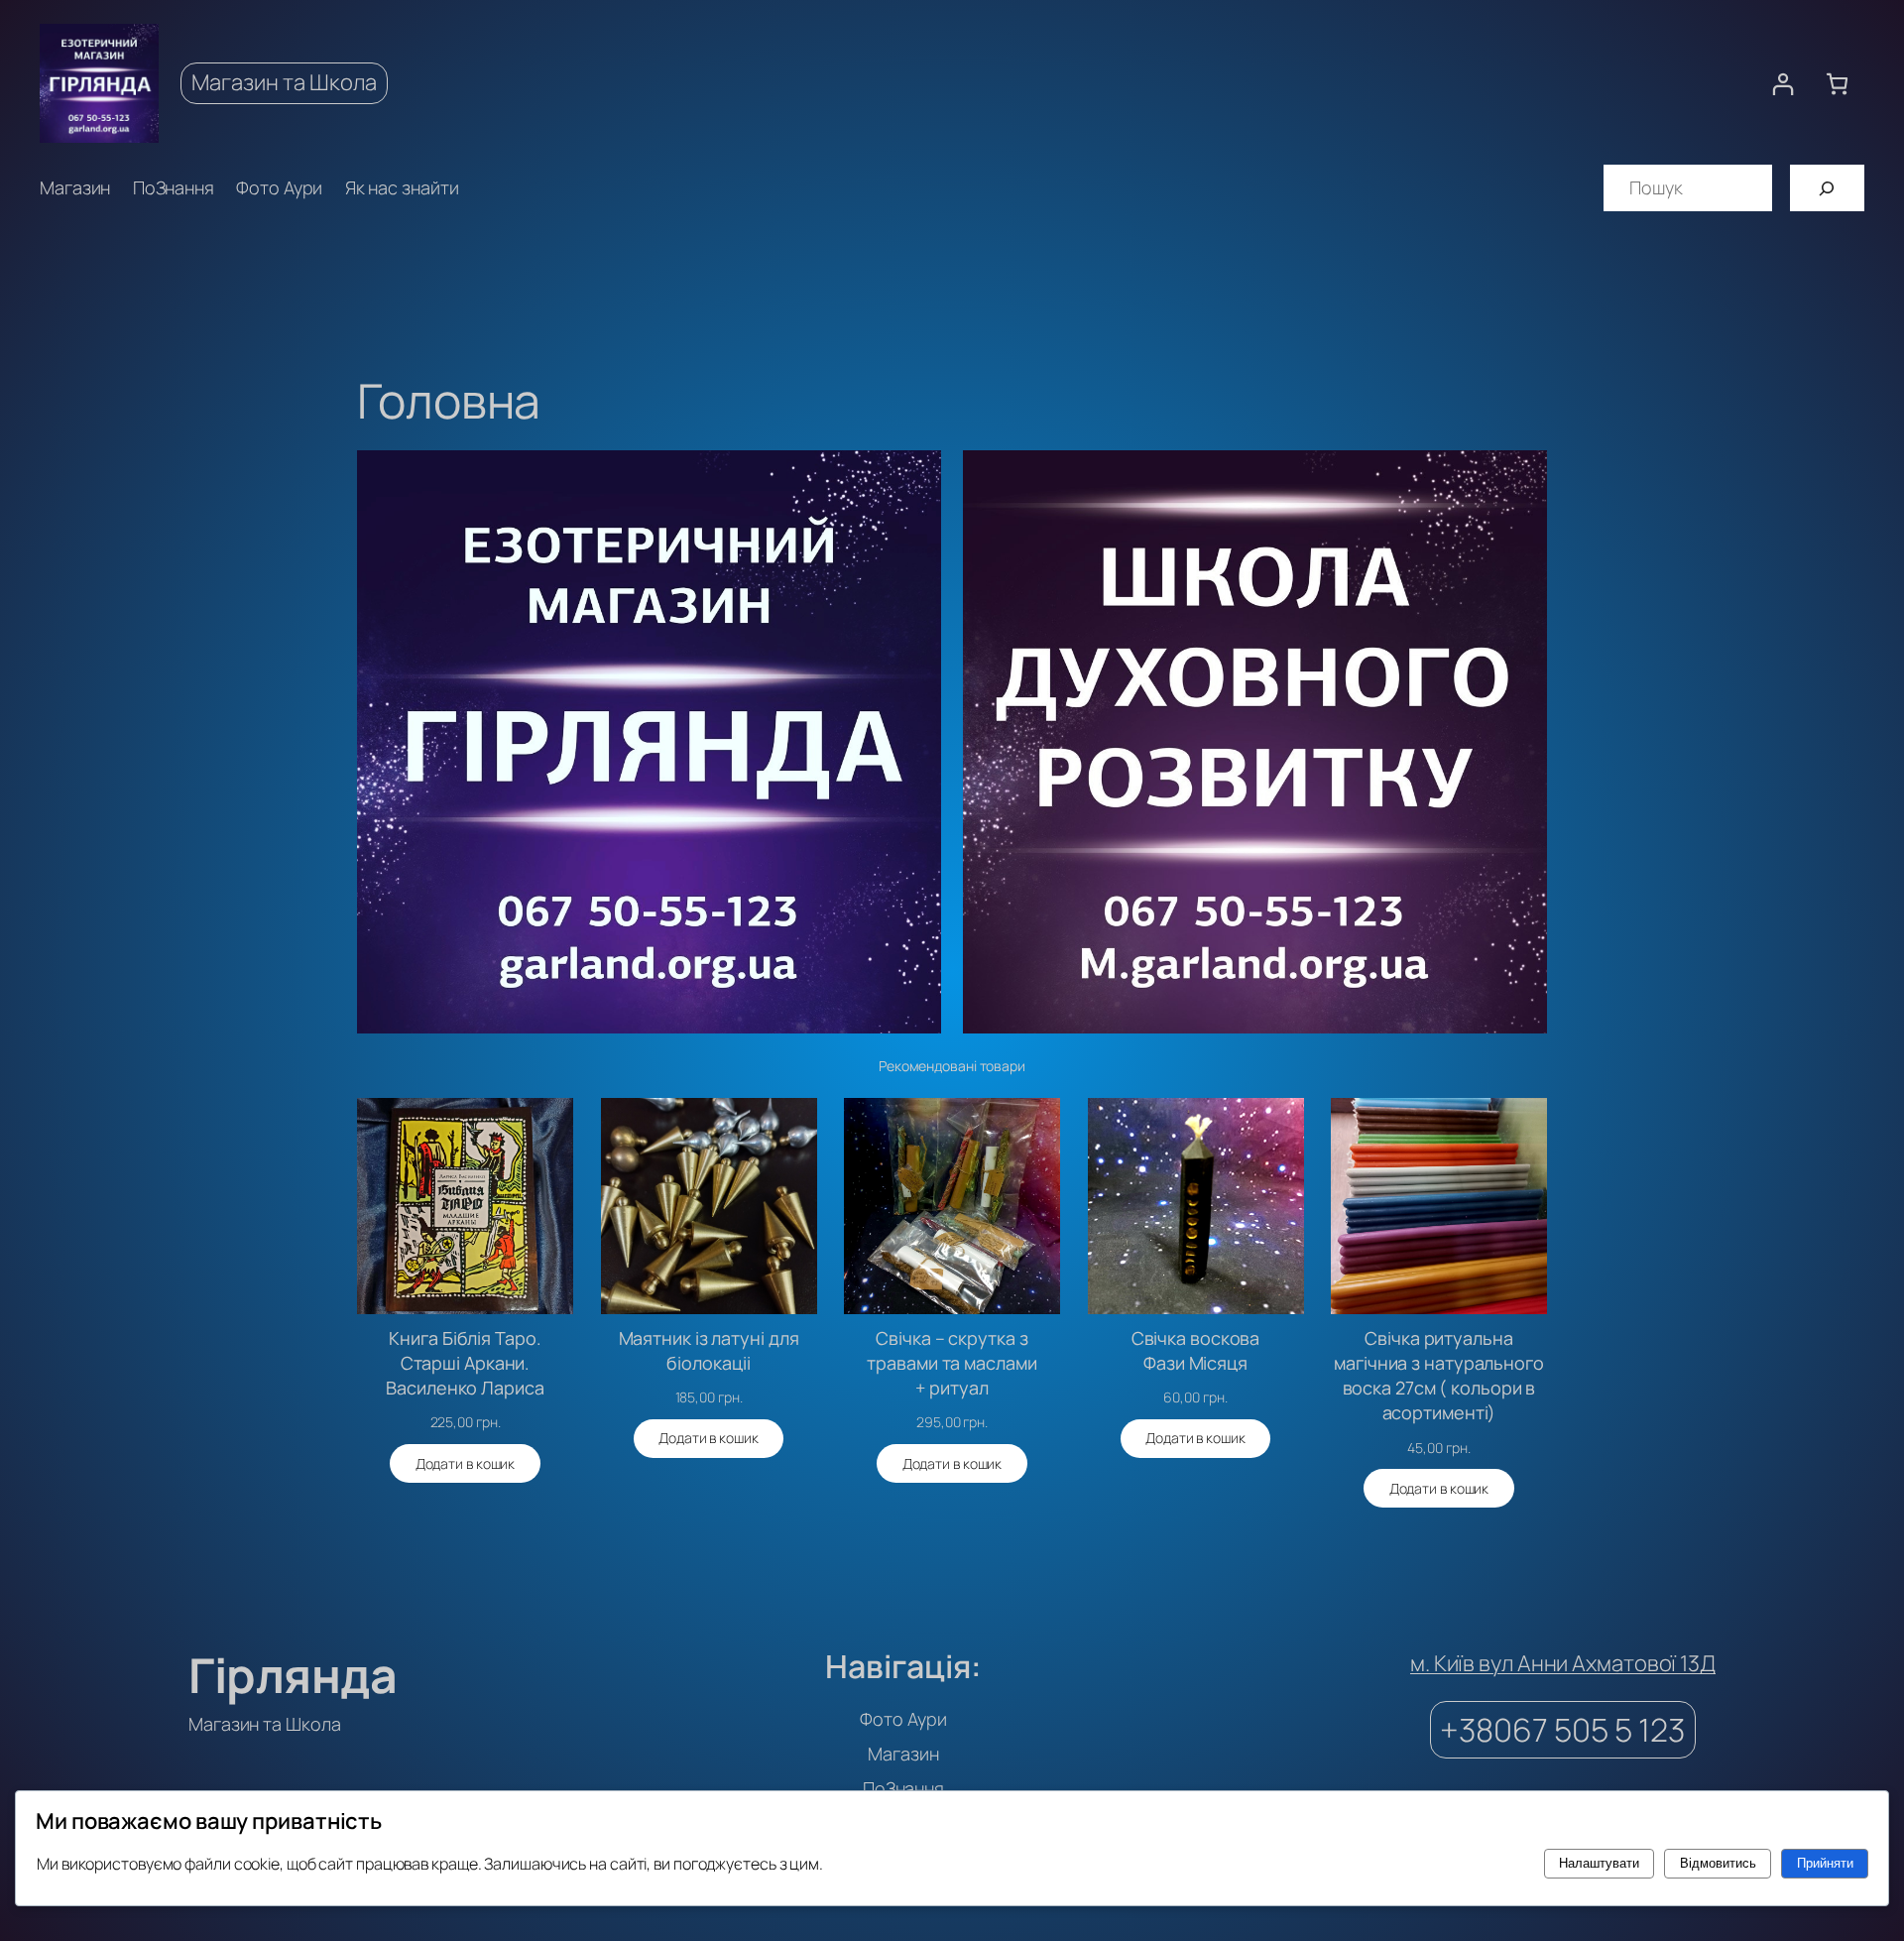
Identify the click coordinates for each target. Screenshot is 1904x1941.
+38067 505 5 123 (1562, 1730)
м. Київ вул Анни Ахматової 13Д (1563, 1663)
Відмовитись (1718, 1863)
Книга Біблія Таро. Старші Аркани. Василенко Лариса (465, 1363)
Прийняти (1825, 1863)
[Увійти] (1783, 84)
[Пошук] (1827, 188)
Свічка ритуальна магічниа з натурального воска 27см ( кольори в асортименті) (1439, 1376)
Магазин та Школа (284, 82)
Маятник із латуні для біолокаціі (709, 1350)
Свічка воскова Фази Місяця (1196, 1350)
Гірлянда (293, 1675)
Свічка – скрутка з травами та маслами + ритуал (952, 1363)
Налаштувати (1599, 1863)
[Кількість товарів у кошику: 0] (1837, 84)
